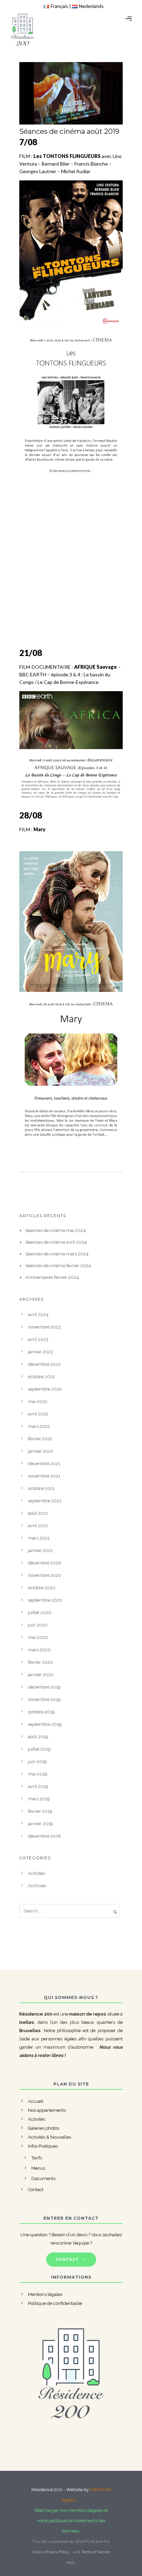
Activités (37, 1873)
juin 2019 (37, 1762)
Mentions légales (45, 2294)
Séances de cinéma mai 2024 (55, 1230)
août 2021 (38, 1513)
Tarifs (37, 2158)
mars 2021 (39, 1538)
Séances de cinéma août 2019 (69, 131)
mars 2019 (39, 1799)
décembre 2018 (44, 1836)
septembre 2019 (45, 1724)
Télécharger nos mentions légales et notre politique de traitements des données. (71, 2521)
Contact (36, 2190)
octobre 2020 (42, 1588)
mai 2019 (38, 1774)
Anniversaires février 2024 (52, 1277)
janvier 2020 (41, 1675)
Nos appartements (47, 2110)
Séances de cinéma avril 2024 (56, 1242)
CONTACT (67, 2259)
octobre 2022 (41, 1377)
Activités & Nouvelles (49, 2137)
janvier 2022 (40, 1451)
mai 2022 (38, 1401)
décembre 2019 (44, 1687)
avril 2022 (38, 1414)
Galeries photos (44, 2128)
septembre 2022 (45, 1389)
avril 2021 (38, 1526)
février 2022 (40, 1439)
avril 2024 (38, 1315)
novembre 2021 (44, 1476)
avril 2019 (38, 1786)
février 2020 (40, 1662)
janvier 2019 (40, 1824)
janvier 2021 (40, 1550)
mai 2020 (38, 1637)
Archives (37, 1886)
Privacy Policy (57, 2552)
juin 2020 (38, 1625)
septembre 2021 (45, 1501)
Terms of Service (95, 2552)
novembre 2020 (45, 1575)
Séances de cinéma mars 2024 (57, 1254)
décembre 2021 (44, 1464)
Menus (38, 2168)
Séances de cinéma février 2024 (58, 1266)
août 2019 (38, 1737)
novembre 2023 (44, 1327)
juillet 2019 (39, 1749)
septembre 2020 (45, 1600)
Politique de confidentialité (55, 2303)
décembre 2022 (44, 1364)
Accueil (36, 2101)
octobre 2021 (41, 1488)
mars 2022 (39, 1426)
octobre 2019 (41, 1712)
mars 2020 (39, 1650)
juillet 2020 (40, 1613)
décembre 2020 (45, 1563)
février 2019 (40, 1811)
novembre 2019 (44, 1699)
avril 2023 (38, 1339)
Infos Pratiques (43, 2146)
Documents (43, 2179)
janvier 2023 (40, 1352)
